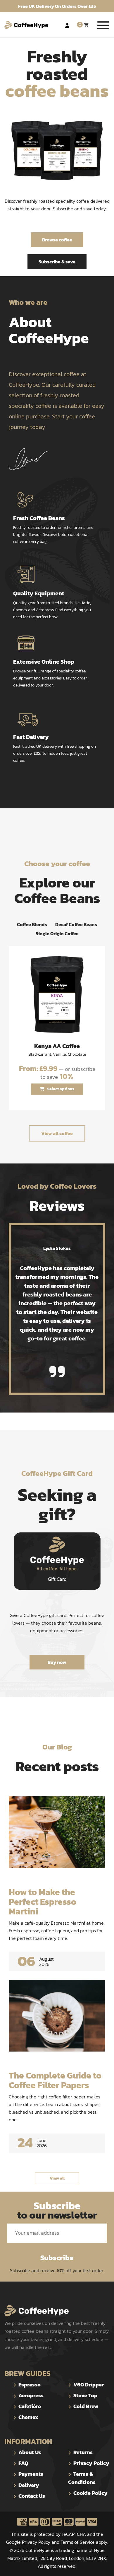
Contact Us (32, 2496)
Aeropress (31, 2395)
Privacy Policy (91, 2463)
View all (57, 2178)
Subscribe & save (57, 262)
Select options (61, 1089)
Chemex (28, 2417)
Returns (83, 2452)
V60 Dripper (89, 2385)
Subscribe (57, 2258)
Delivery (29, 2485)
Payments (31, 2474)
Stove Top (85, 2395)
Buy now (57, 1662)
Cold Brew (86, 2406)
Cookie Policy (90, 2493)
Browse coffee (57, 240)
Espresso (30, 2385)
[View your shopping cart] (86, 25)
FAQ (23, 2463)
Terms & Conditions (82, 2478)
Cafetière (30, 2406)
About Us (30, 2452)
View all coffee (57, 1133)
